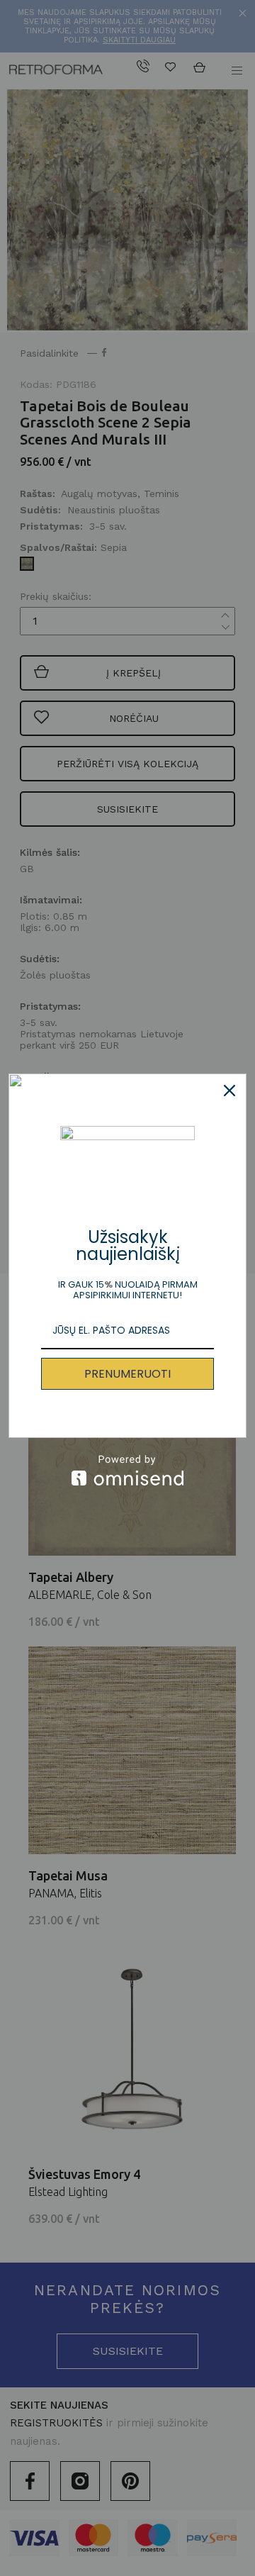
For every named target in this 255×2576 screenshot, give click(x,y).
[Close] (229, 1091)
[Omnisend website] (127, 1470)
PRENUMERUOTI (127, 1374)
